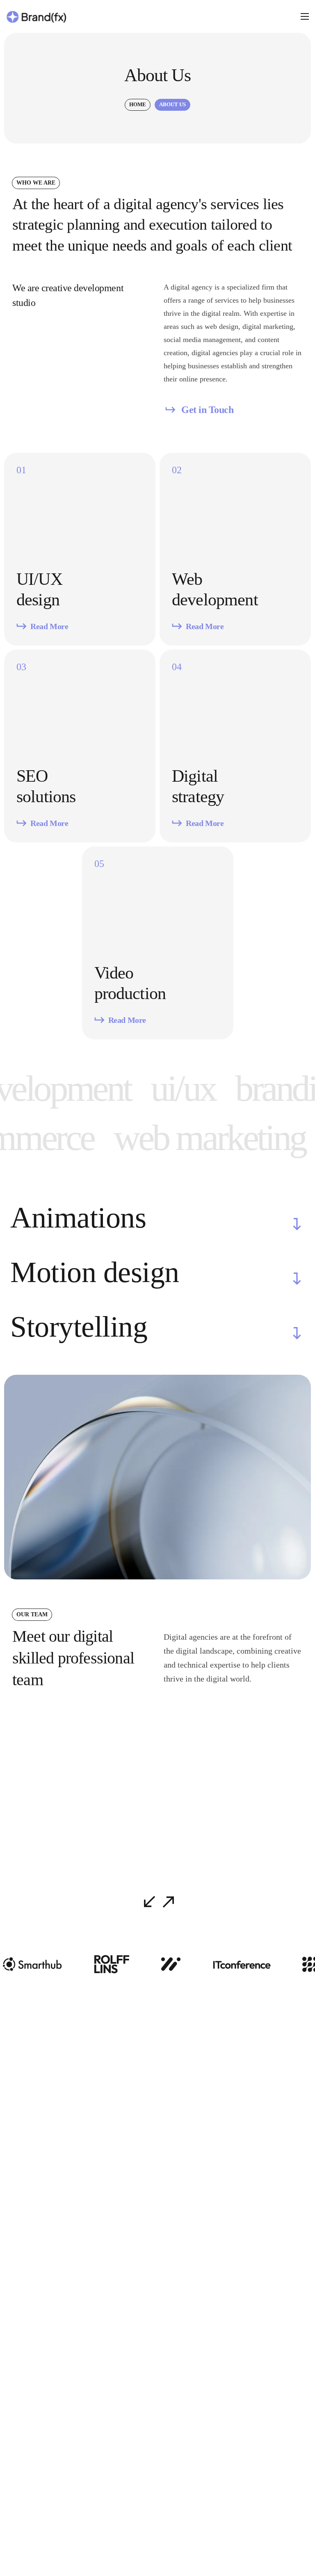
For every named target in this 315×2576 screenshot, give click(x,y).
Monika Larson (47, 1838)
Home (138, 104)
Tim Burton (188, 1838)
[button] (199, 410)
